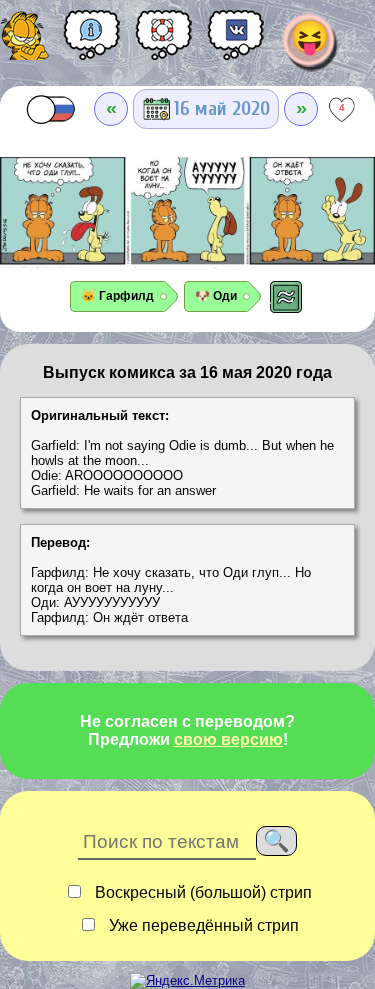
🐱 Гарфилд (117, 296)
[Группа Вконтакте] (236, 42)
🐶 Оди (216, 296)
